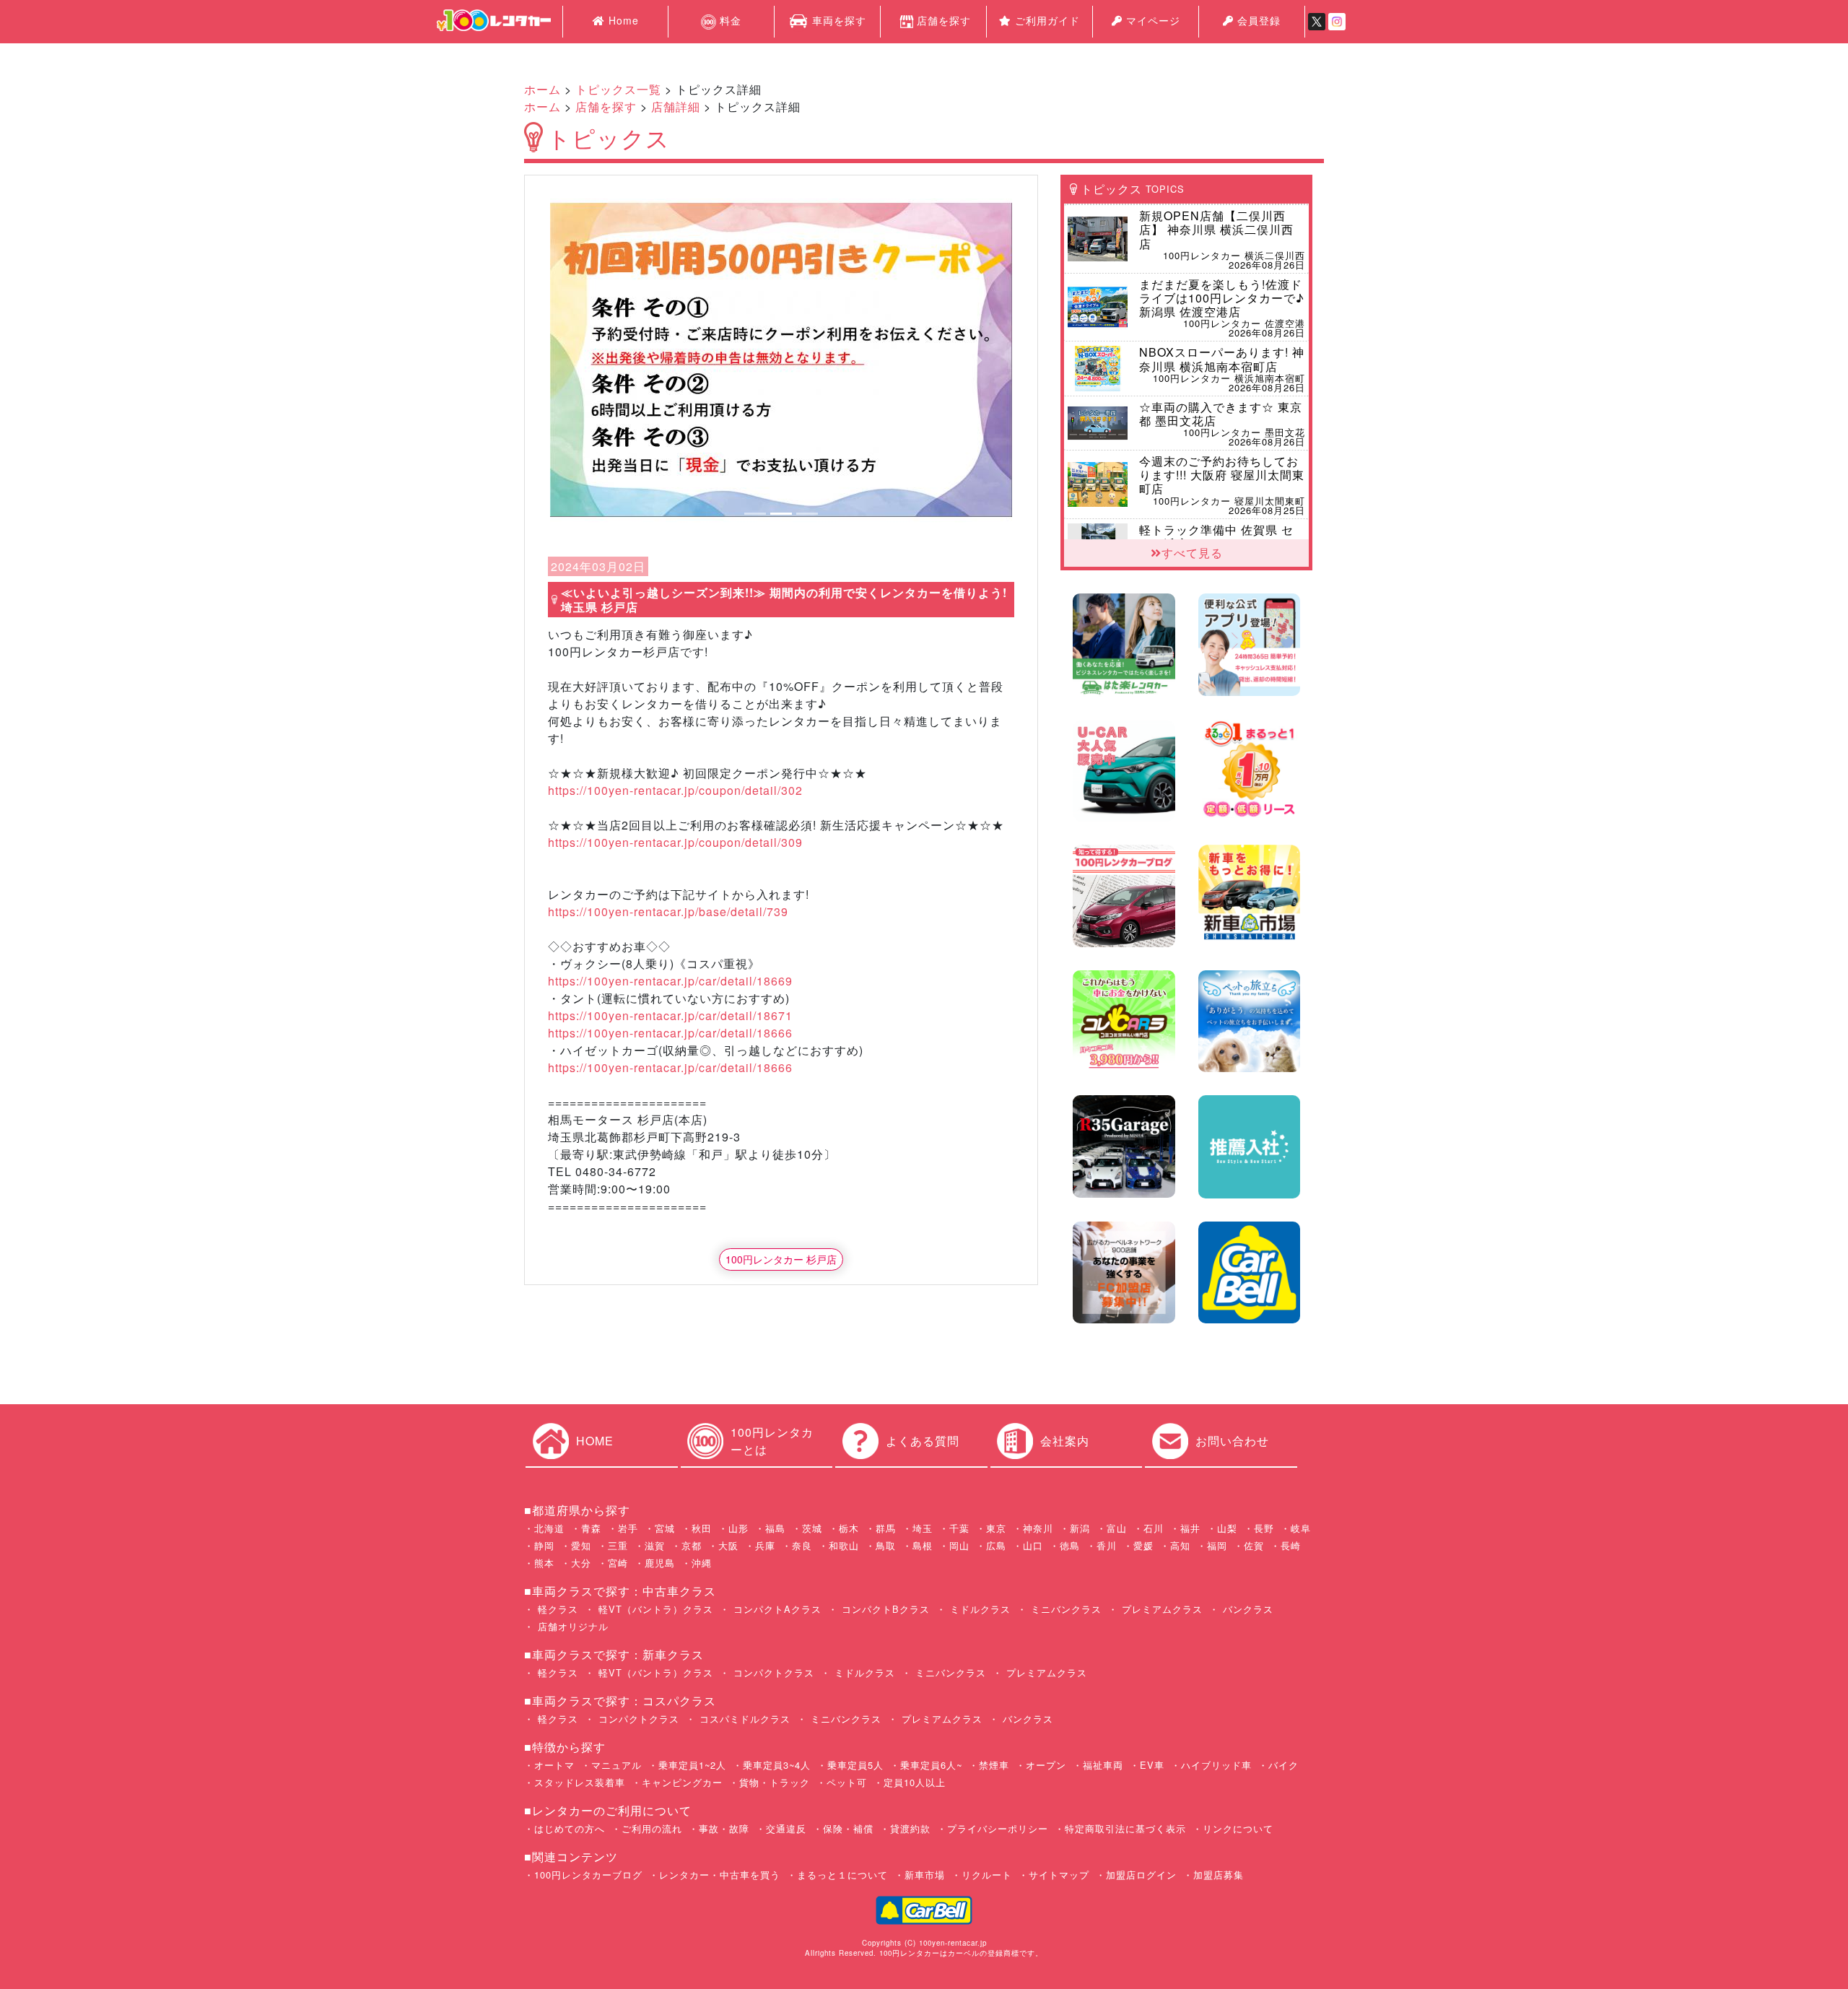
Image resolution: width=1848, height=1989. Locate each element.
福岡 (1217, 1545)
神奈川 (1038, 1528)
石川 (1154, 1528)
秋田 (702, 1528)
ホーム (542, 89)
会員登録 (1257, 20)
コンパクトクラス (772, 1672)
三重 (618, 1545)
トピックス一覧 (618, 89)
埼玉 (923, 1528)
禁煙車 (994, 1765)
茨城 (812, 1528)
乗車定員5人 (855, 1765)
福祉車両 (1103, 1765)
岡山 (959, 1545)
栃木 (849, 1528)
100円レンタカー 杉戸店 (781, 1259)
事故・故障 (724, 1828)
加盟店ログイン (1141, 1875)
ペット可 (847, 1782)
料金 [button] (729, 20)
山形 (738, 1528)
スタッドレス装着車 (580, 1782)
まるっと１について (842, 1875)
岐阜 (1301, 1528)
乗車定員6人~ (931, 1765)
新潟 (1080, 1528)
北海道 (549, 1528)
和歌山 (844, 1545)
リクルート (987, 1875)
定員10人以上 (915, 1782)
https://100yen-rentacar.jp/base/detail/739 (668, 911)
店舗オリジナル (571, 1626)
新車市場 (925, 1875)
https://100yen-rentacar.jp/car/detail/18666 (670, 1033)
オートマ (554, 1765)
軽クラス (556, 1609)
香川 (1107, 1545)
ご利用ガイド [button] (1046, 20)
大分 (581, 1563)
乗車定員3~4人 (777, 1765)
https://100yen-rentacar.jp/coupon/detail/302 (675, 790)
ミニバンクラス (1064, 1609)
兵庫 (765, 1545)
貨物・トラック (775, 1782)
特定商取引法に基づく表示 (1125, 1828)
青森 (591, 1528)
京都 (692, 1545)
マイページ (1151, 20)
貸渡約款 (910, 1828)
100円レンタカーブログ (588, 1875)
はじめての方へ (570, 1828)
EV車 (1152, 1765)
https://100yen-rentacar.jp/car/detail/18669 (670, 981)
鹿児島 (660, 1563)
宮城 (665, 1528)
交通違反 (786, 1828)
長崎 (1291, 1545)
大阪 (728, 1545)
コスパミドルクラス (743, 1719)
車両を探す (837, 20)
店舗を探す (944, 20)
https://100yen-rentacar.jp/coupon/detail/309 (675, 842)
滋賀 (655, 1545)
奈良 (802, 1545)
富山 (1117, 1528)
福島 (775, 1528)
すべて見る (1192, 553)
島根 (923, 1545)
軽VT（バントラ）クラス (654, 1609)
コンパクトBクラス (884, 1609)
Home (622, 20)
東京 (996, 1528)
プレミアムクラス (1160, 1609)
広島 (996, 1545)
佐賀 (1254, 1545)
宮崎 (618, 1563)
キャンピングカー (682, 1782)
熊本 (544, 1563)
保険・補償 (848, 1828)
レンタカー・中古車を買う (720, 1875)
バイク (1283, 1765)
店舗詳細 (676, 106)
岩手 (628, 1528)
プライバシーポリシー (998, 1828)
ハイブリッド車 (1216, 1765)
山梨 (1227, 1528)
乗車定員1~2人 (692, 1765)
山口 (1033, 1545)
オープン (1046, 1765)
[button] (585, 360)
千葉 (959, 1528)
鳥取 (886, 1545)
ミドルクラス (979, 1609)
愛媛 (1143, 1545)
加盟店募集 (1219, 1875)
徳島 (1070, 1545)
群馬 (886, 1528)
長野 (1264, 1528)
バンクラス (1246, 1609)
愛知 (581, 1545)
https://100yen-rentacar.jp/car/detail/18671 (670, 1015)
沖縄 (702, 1563)
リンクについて (1238, 1828)
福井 (1190, 1528)
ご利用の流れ (652, 1828)
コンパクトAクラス (776, 1609)
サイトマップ (1059, 1875)
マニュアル (616, 1765)
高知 (1180, 1545)
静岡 (544, 1545)
